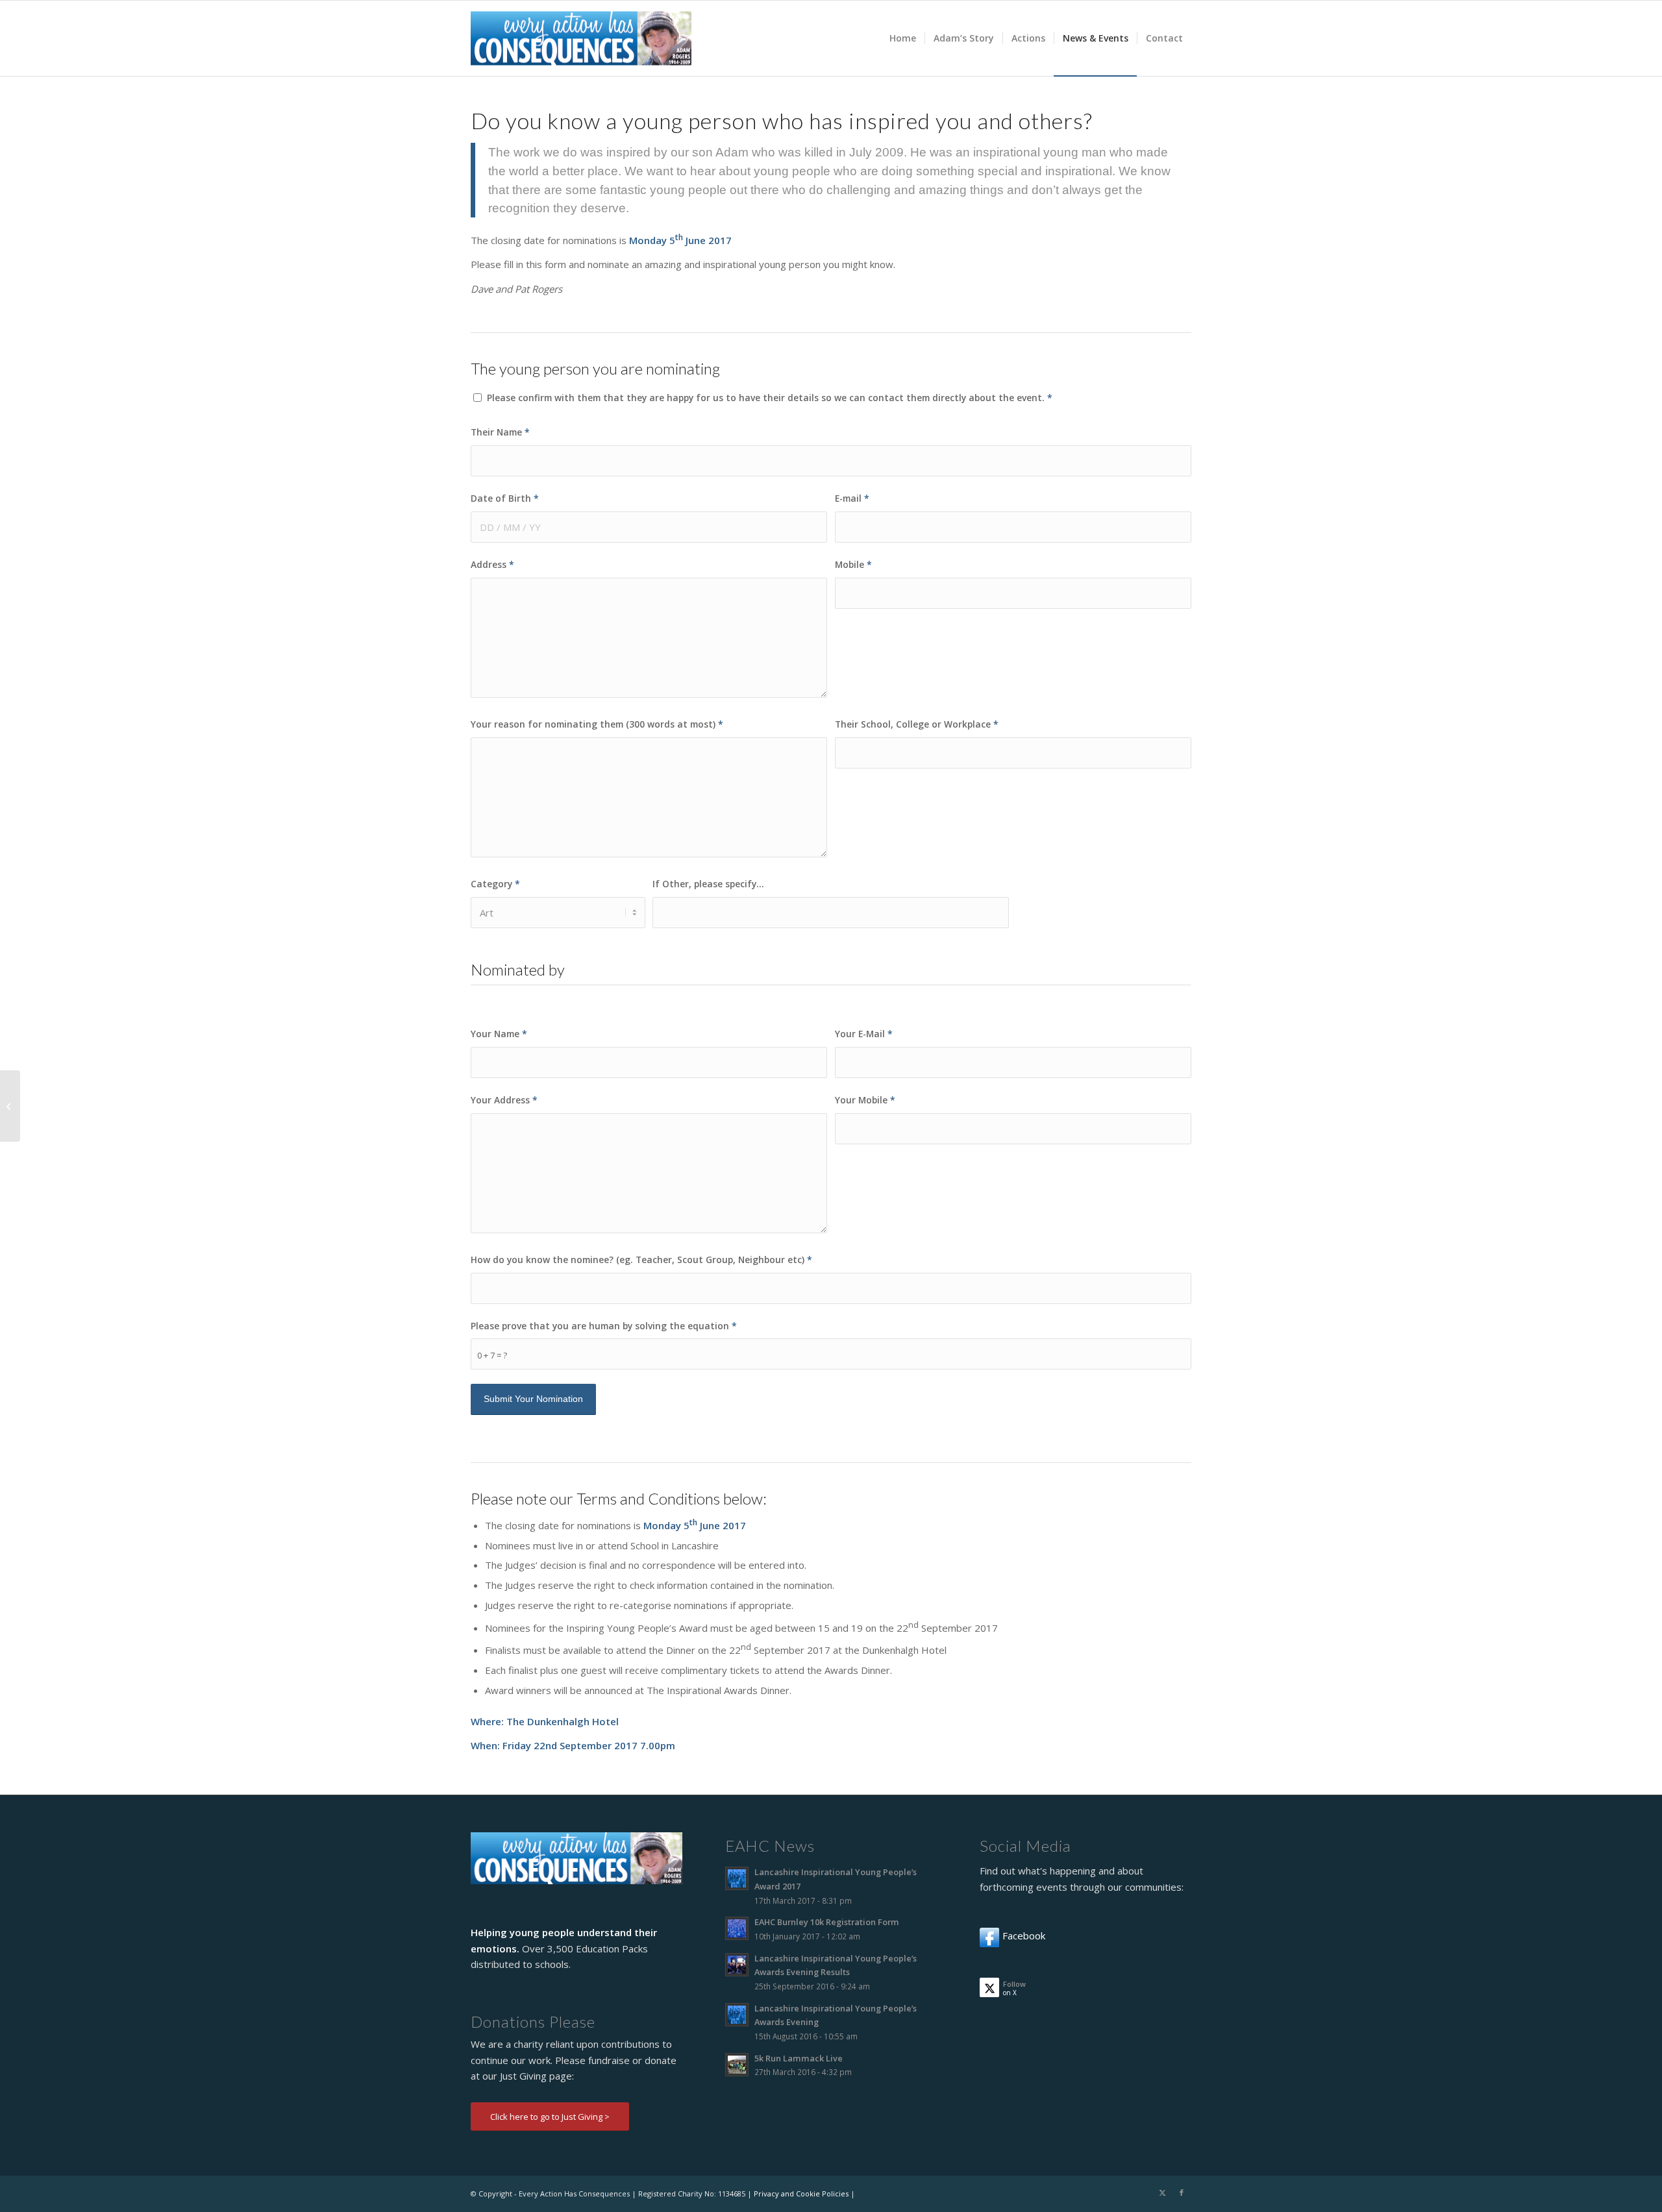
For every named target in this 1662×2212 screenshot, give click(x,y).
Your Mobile (865, 1100)
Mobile (853, 564)
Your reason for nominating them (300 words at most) (597, 724)
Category (495, 884)
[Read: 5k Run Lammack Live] (737, 2065)
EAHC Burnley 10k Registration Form (827, 1922)
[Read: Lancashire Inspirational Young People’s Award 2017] (737, 1878)
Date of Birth (505, 498)
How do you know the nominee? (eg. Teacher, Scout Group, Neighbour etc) (641, 1260)
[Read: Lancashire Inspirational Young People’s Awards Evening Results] (737, 1965)
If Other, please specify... (708, 884)
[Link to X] (1162, 2193)
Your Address (504, 1100)
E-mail (852, 498)
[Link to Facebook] (1182, 2193)
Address (492, 564)
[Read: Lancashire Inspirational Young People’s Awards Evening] (737, 2015)
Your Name (499, 1034)
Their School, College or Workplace (917, 724)
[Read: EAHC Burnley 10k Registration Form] (737, 1928)
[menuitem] (903, 38)
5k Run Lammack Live (799, 2058)
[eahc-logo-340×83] (581, 38)
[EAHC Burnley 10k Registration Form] (10, 1106)
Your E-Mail (864, 1034)
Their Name (500, 432)
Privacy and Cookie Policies (801, 2194)
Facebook (1024, 1935)
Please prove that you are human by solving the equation (604, 1326)
